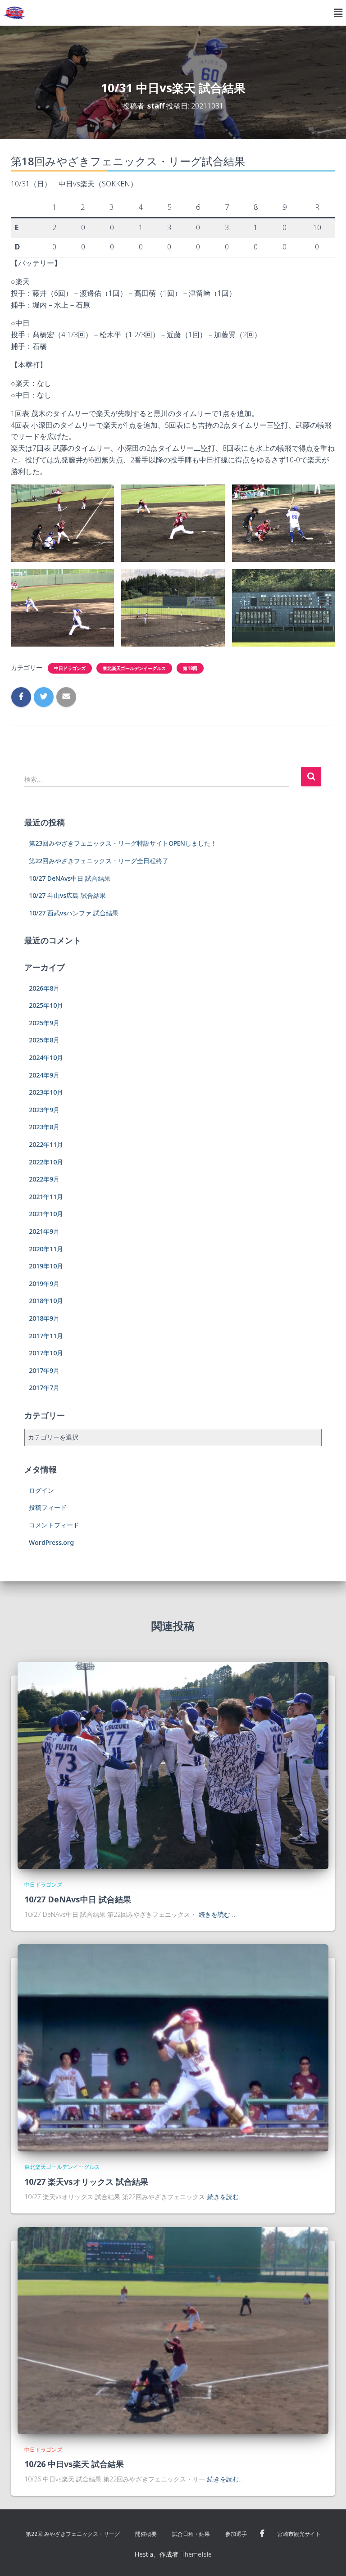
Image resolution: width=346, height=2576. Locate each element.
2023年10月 (46, 1092)
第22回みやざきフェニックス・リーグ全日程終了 (99, 861)
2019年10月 (46, 1266)
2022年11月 (46, 1144)
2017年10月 (46, 1353)
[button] (338, 13)
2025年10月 (46, 1005)
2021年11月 (46, 1197)
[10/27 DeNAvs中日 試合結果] (173, 1765)
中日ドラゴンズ (70, 668)
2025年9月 (44, 1023)
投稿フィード (48, 1507)
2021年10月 (46, 1214)
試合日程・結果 (191, 2534)
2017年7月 (44, 1388)
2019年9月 (44, 1283)
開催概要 (146, 2534)
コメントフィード (54, 1525)
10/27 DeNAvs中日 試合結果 (70, 878)
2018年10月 (46, 1301)
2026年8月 (44, 988)
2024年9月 (44, 1075)
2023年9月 (44, 1110)
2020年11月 (46, 1249)
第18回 (190, 668)
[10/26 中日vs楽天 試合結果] (173, 2329)
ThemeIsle (197, 2554)
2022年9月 (44, 1179)
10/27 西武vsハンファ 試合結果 (74, 913)
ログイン (41, 1490)
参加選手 (236, 2534)
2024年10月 (46, 1057)
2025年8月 (44, 1040)
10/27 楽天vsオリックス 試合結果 (86, 2182)
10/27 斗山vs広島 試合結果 (67, 895)
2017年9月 (44, 1370)
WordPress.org (51, 1542)
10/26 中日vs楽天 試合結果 (74, 2464)
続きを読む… (217, 1914)
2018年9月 (44, 1318)
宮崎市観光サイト (299, 2534)
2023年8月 (44, 1127)
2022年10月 (46, 1162)
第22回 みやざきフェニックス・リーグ (73, 2534)
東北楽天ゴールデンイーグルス (134, 668)
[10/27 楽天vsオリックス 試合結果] (173, 2047)
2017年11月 (46, 1336)
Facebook (262, 2534)
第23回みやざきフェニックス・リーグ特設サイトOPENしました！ (123, 843)
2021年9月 (44, 1231)
